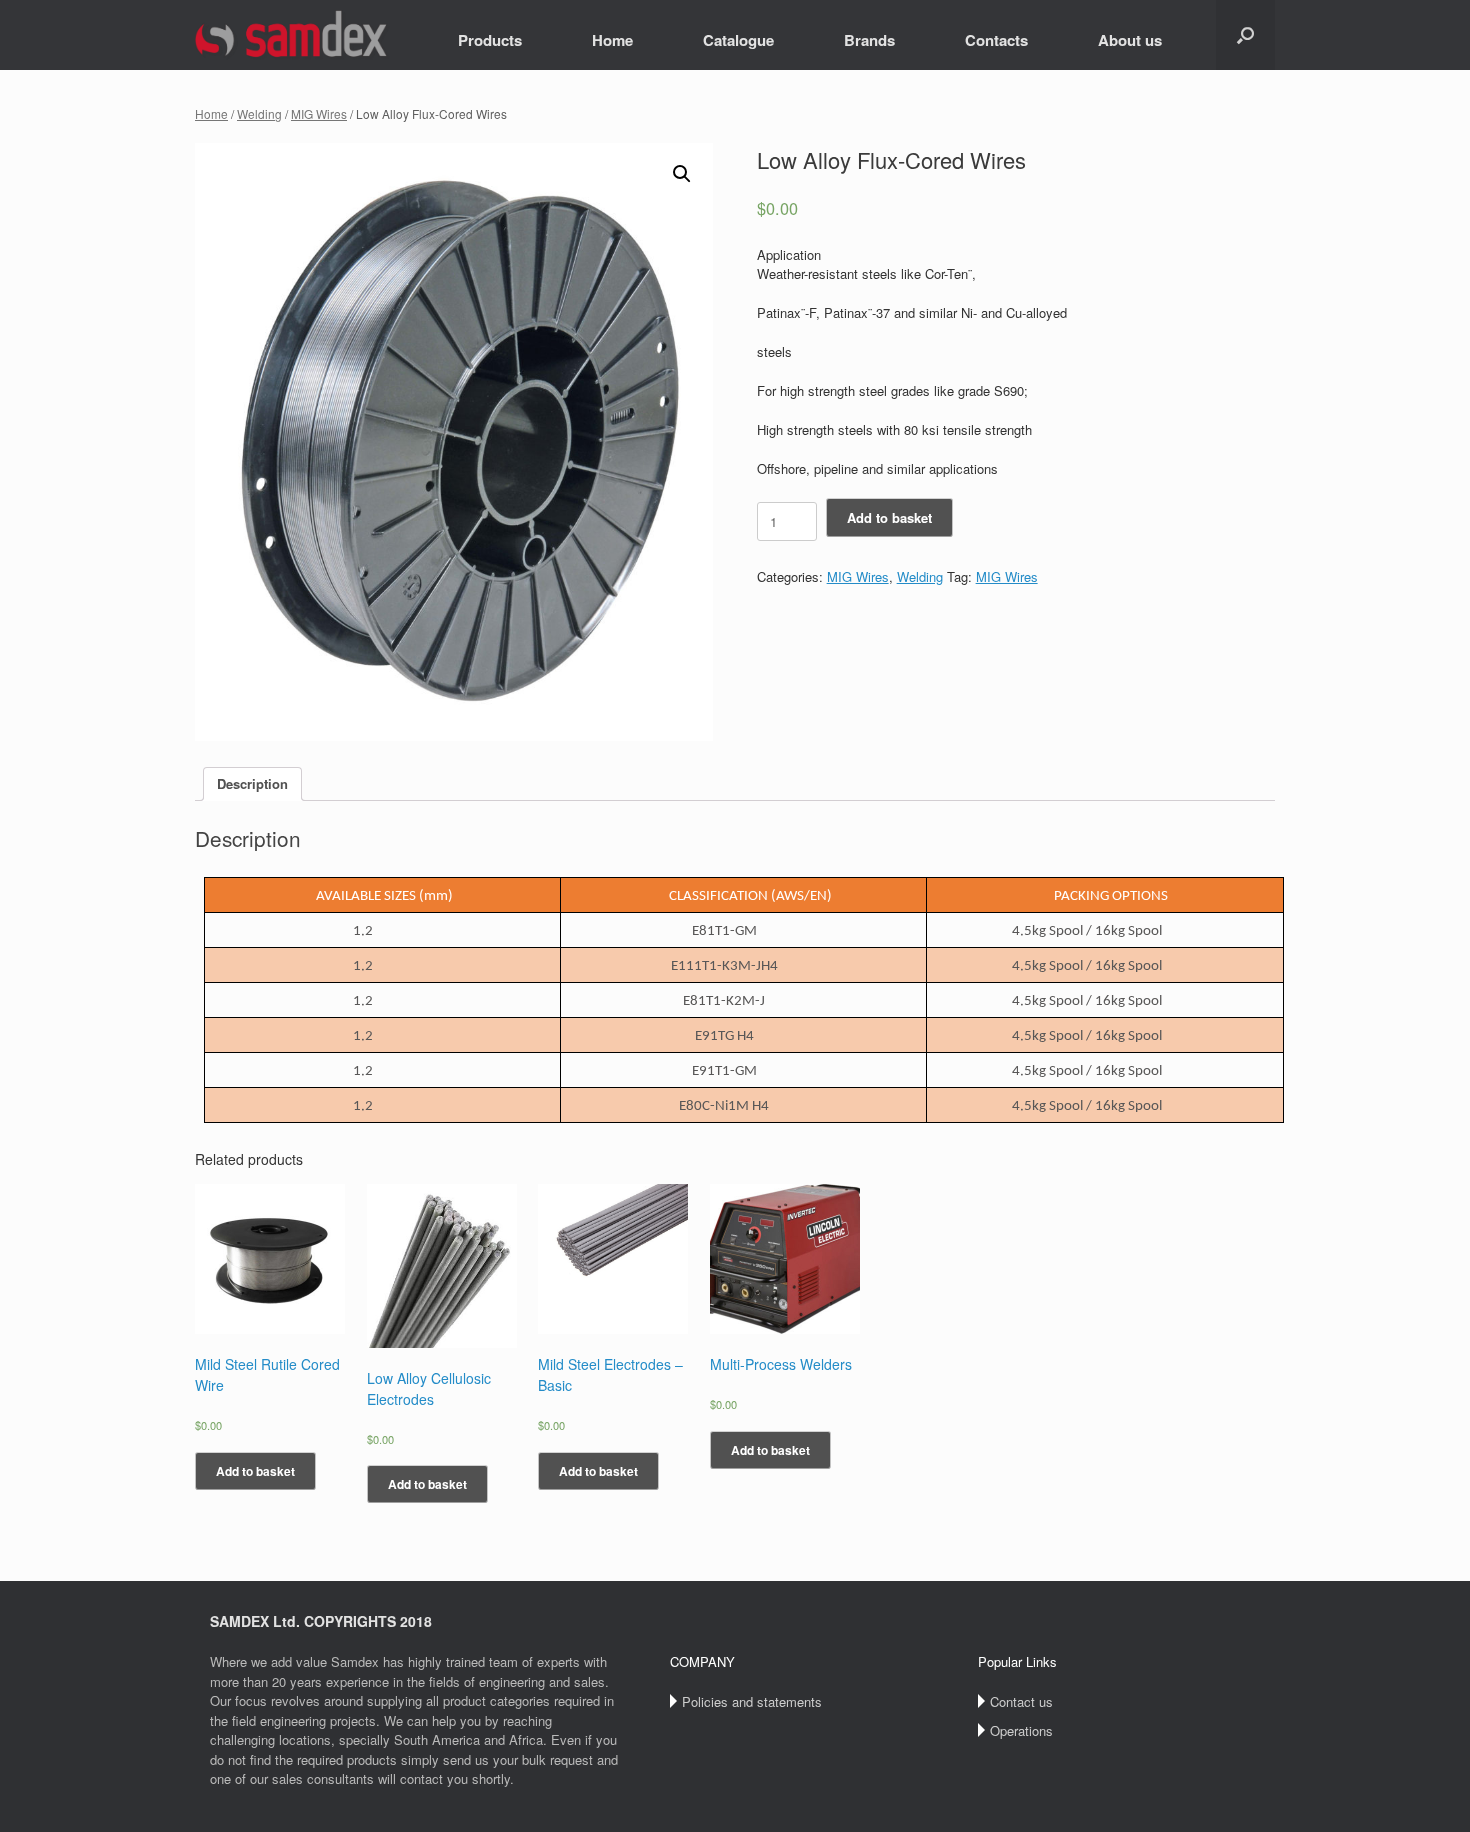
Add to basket (889, 517)
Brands (869, 40)
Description (252, 783)
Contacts (996, 40)
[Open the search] (1245, 35)
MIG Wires (319, 113)
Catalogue (738, 40)
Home (612, 40)
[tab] (252, 784)
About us (1130, 40)
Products (490, 40)
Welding (259, 113)
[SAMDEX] (292, 35)
